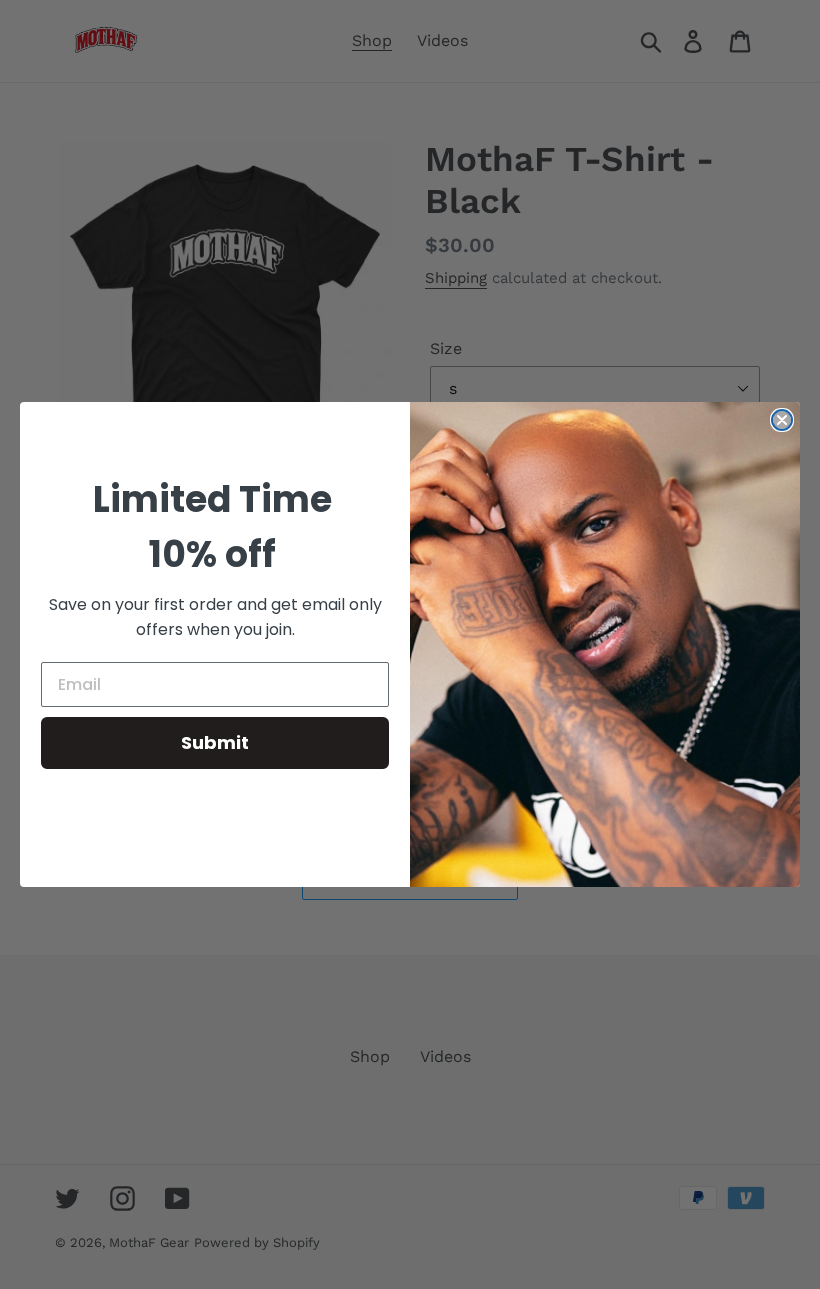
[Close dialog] (782, 420)
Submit (215, 742)
